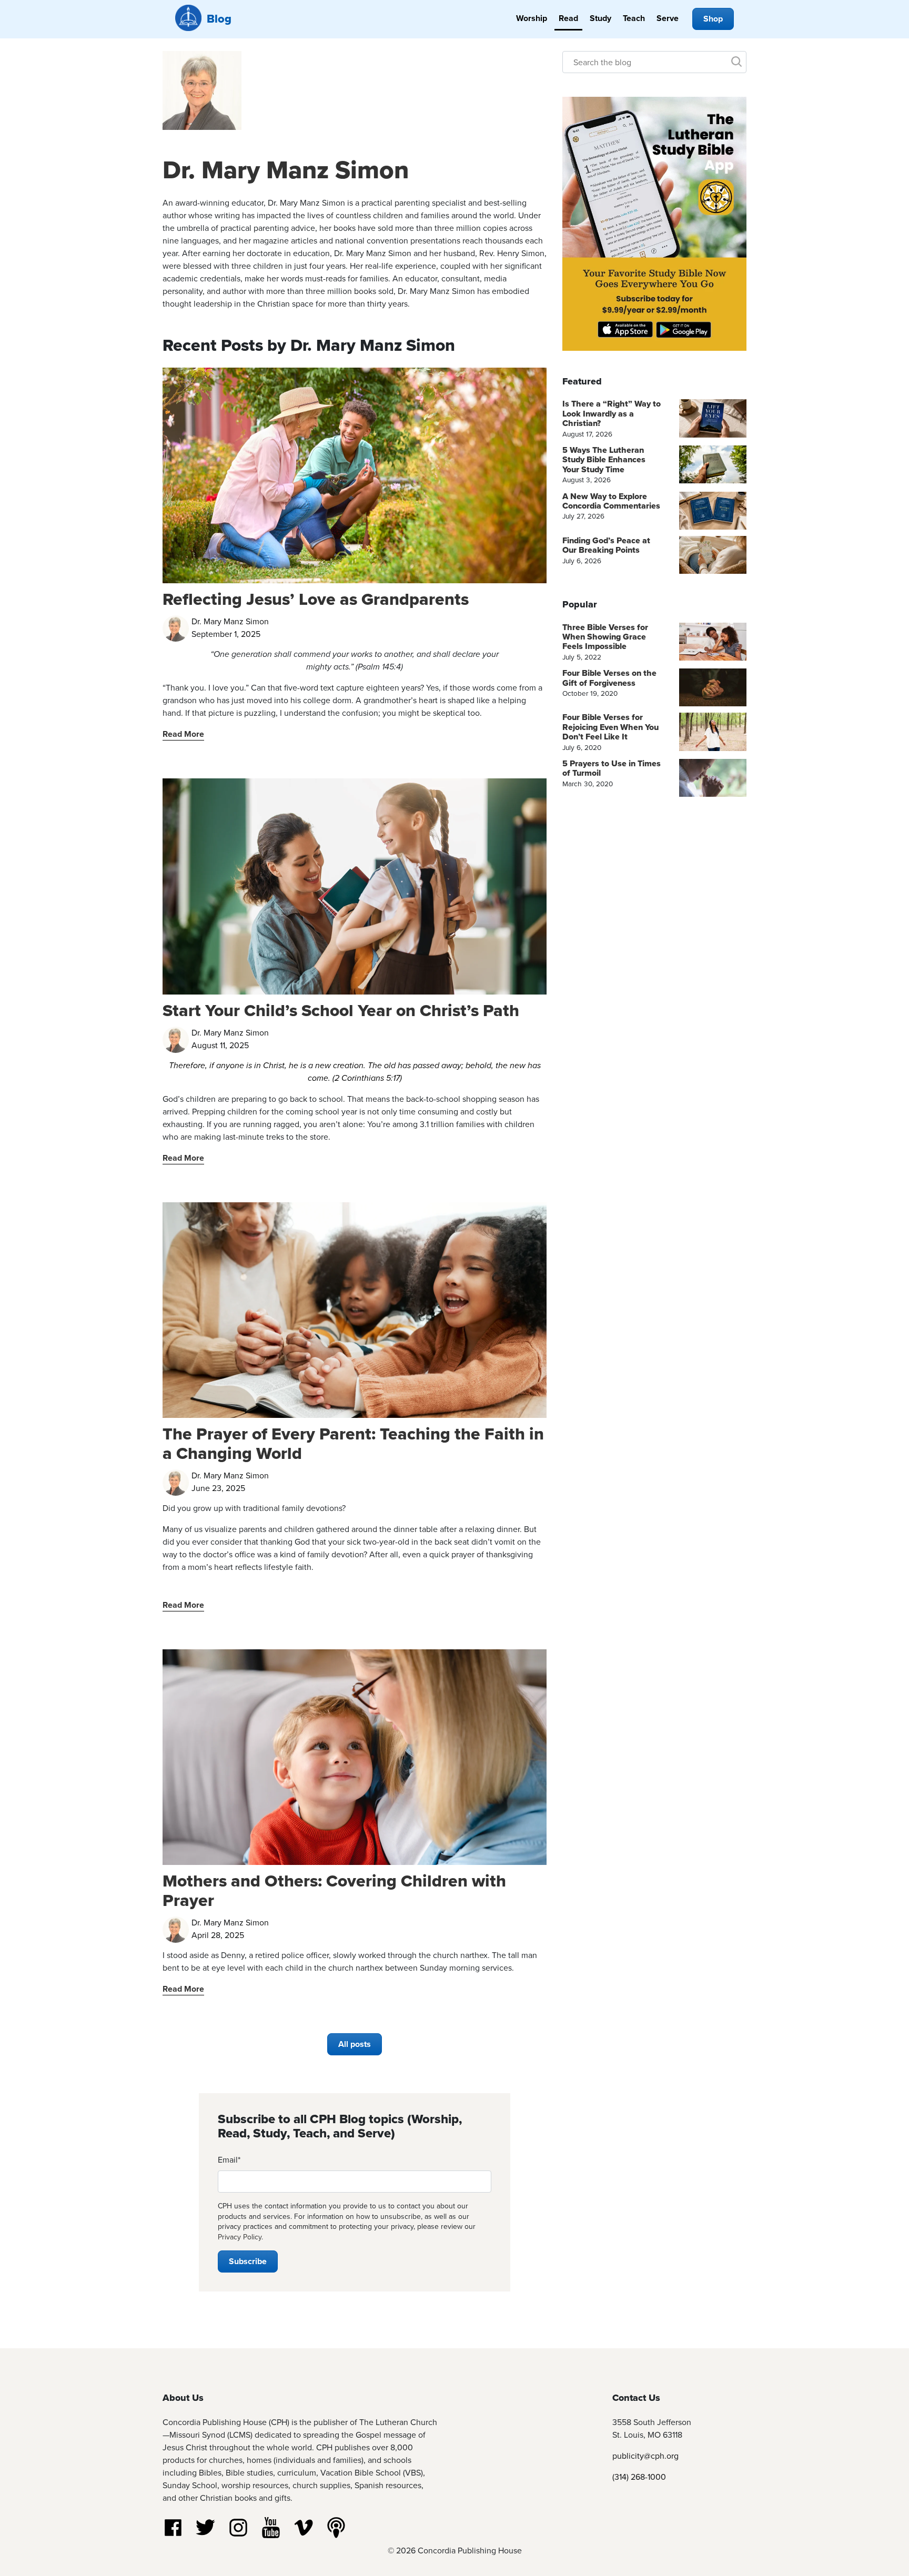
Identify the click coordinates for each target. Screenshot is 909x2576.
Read (568, 18)
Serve (668, 18)
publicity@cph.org (645, 2456)
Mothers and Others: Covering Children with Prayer (334, 1890)
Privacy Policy (240, 2237)
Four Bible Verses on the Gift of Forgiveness (609, 678)
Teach (634, 18)
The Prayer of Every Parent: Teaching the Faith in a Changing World (353, 1443)
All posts (355, 2044)
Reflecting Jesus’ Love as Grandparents (316, 599)
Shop (713, 19)
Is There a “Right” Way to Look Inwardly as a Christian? (612, 413)
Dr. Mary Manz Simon (286, 170)
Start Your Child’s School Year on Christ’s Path (341, 1010)
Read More (183, 734)
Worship (532, 18)
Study (600, 18)
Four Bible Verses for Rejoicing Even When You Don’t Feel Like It (610, 727)
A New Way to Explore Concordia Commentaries (611, 501)
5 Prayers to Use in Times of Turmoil (612, 768)
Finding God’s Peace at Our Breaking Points (606, 545)
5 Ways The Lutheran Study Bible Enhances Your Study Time (604, 460)
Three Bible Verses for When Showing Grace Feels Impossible (605, 637)
